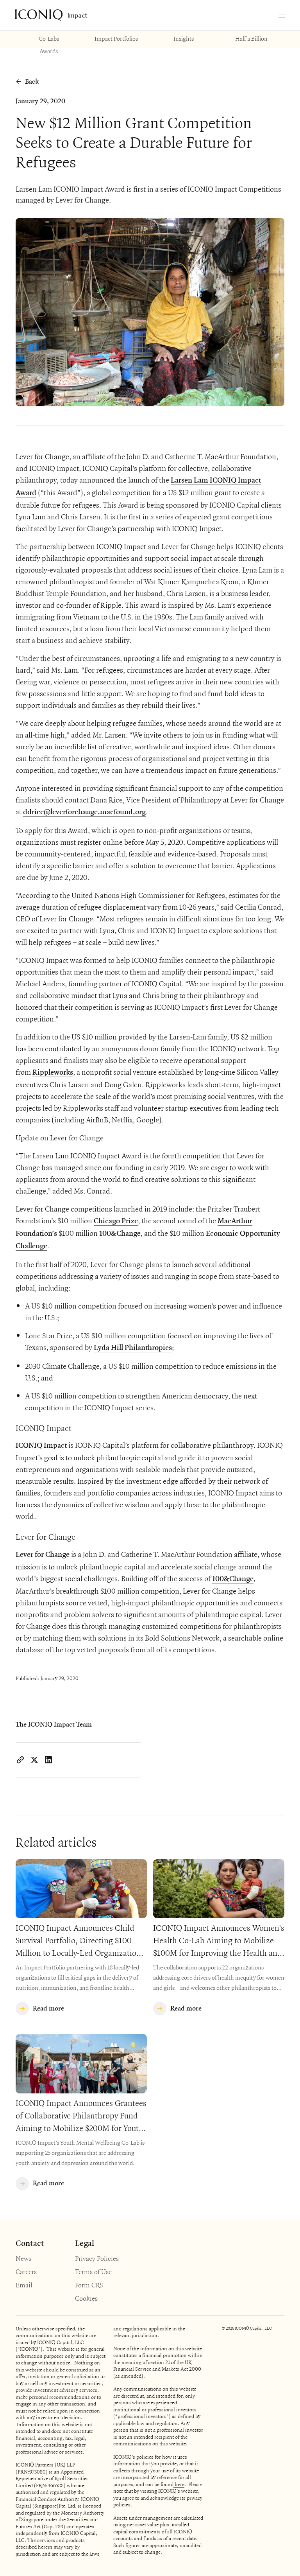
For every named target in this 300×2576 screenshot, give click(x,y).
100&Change (120, 1234)
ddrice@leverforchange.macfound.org (84, 812)
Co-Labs (49, 38)
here (179, 2484)
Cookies (86, 2298)
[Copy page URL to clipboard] (20, 1760)
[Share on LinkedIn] (48, 1760)
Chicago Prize (116, 1221)
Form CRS (89, 2285)
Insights (184, 38)
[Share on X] (34, 1760)
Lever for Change (43, 1555)
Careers (26, 2272)
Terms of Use (93, 2272)
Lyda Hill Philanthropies (133, 1348)
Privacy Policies (97, 2258)
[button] (282, 15)
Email (24, 2285)
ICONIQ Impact (41, 1446)
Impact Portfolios (116, 38)
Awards (49, 51)
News (23, 2258)
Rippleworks (53, 1073)
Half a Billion (251, 38)
